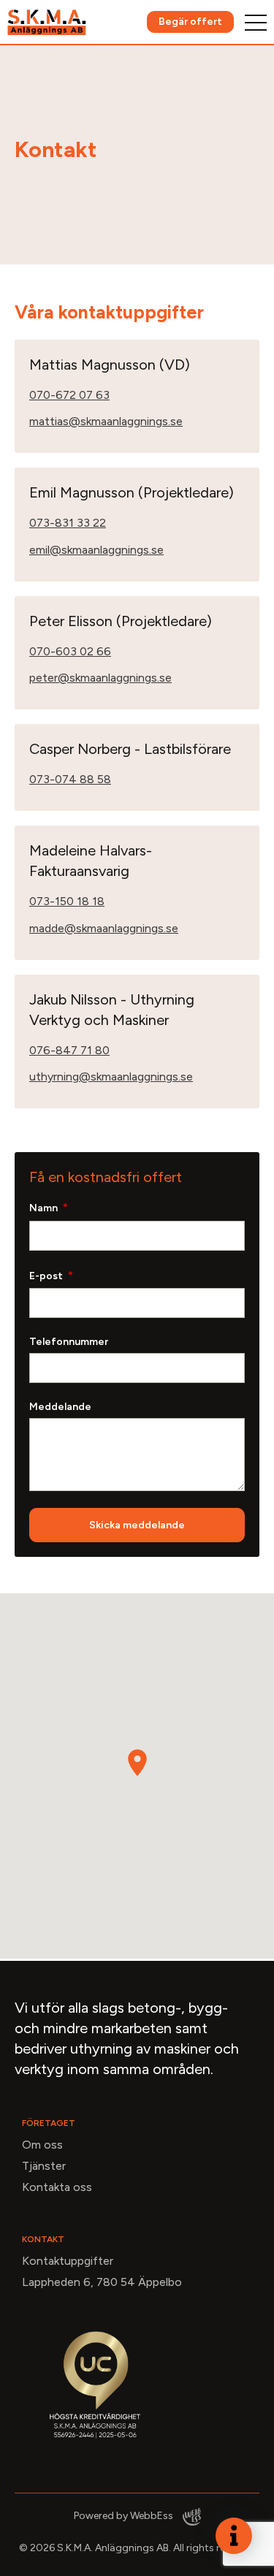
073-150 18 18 (67, 901)
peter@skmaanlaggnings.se (100, 678)
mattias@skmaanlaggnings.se (106, 421)
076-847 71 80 (69, 1050)
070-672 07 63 (69, 395)
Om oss (42, 2145)
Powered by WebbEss (125, 2516)
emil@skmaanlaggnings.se (96, 550)
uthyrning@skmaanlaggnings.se (111, 1076)
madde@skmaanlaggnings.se (104, 928)
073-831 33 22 (68, 523)
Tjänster (44, 2166)
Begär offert (190, 22)
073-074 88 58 (70, 779)
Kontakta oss (57, 2187)
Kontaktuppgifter (68, 2261)
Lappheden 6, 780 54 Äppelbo (102, 2282)
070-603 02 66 (70, 651)
